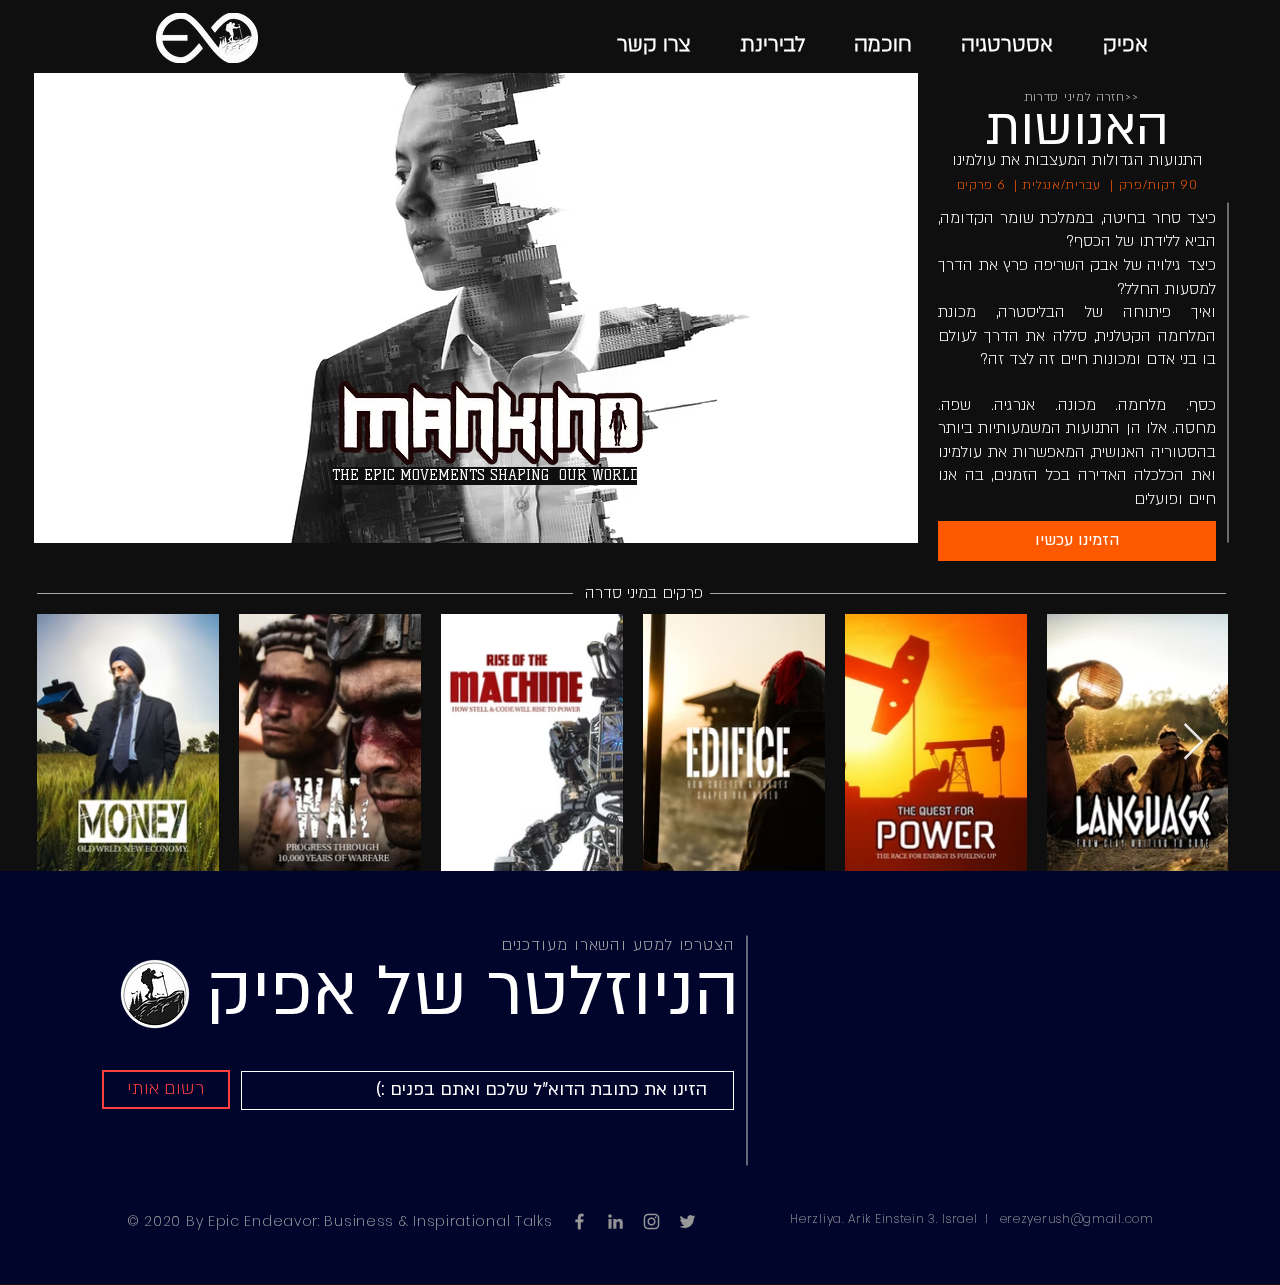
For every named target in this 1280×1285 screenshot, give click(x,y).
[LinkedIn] (615, 1221)
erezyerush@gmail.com (1077, 1218)
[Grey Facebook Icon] (579, 1221)
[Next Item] (1193, 742)
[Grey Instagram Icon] (651, 1221)
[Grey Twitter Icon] (687, 1221)
